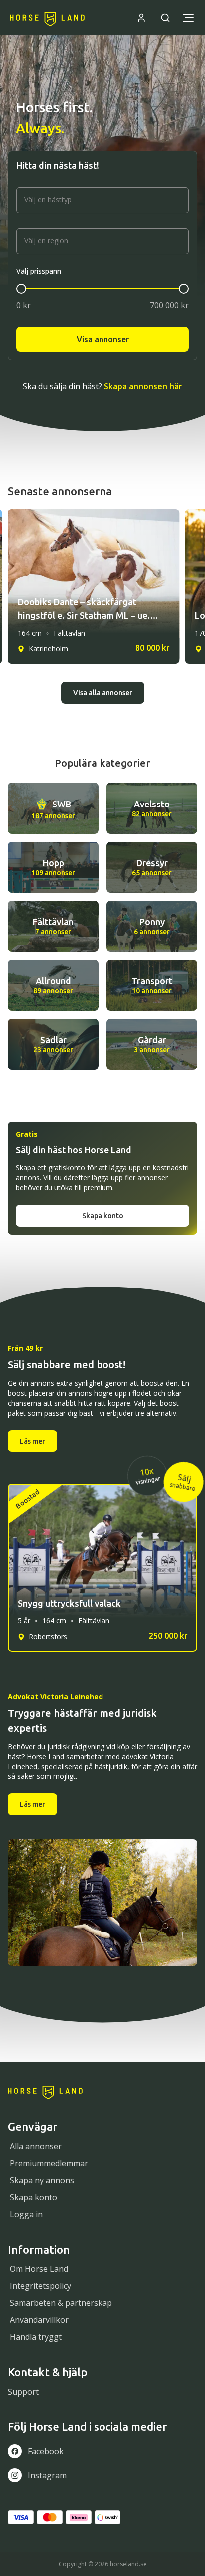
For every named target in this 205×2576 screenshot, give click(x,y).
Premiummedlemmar (49, 2163)
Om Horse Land (39, 2269)
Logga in (26, 2214)
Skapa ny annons (42, 2180)
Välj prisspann (39, 271)
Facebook (46, 2451)
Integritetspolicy (41, 2286)
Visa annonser (103, 339)
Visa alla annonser (103, 693)
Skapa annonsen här (143, 386)
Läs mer (33, 1441)
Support (23, 2392)
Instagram (47, 2475)
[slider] (21, 289)
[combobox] (102, 200)
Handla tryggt (36, 2337)
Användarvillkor (39, 2320)
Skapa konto (103, 1216)
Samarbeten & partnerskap (61, 2303)
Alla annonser (36, 2146)
